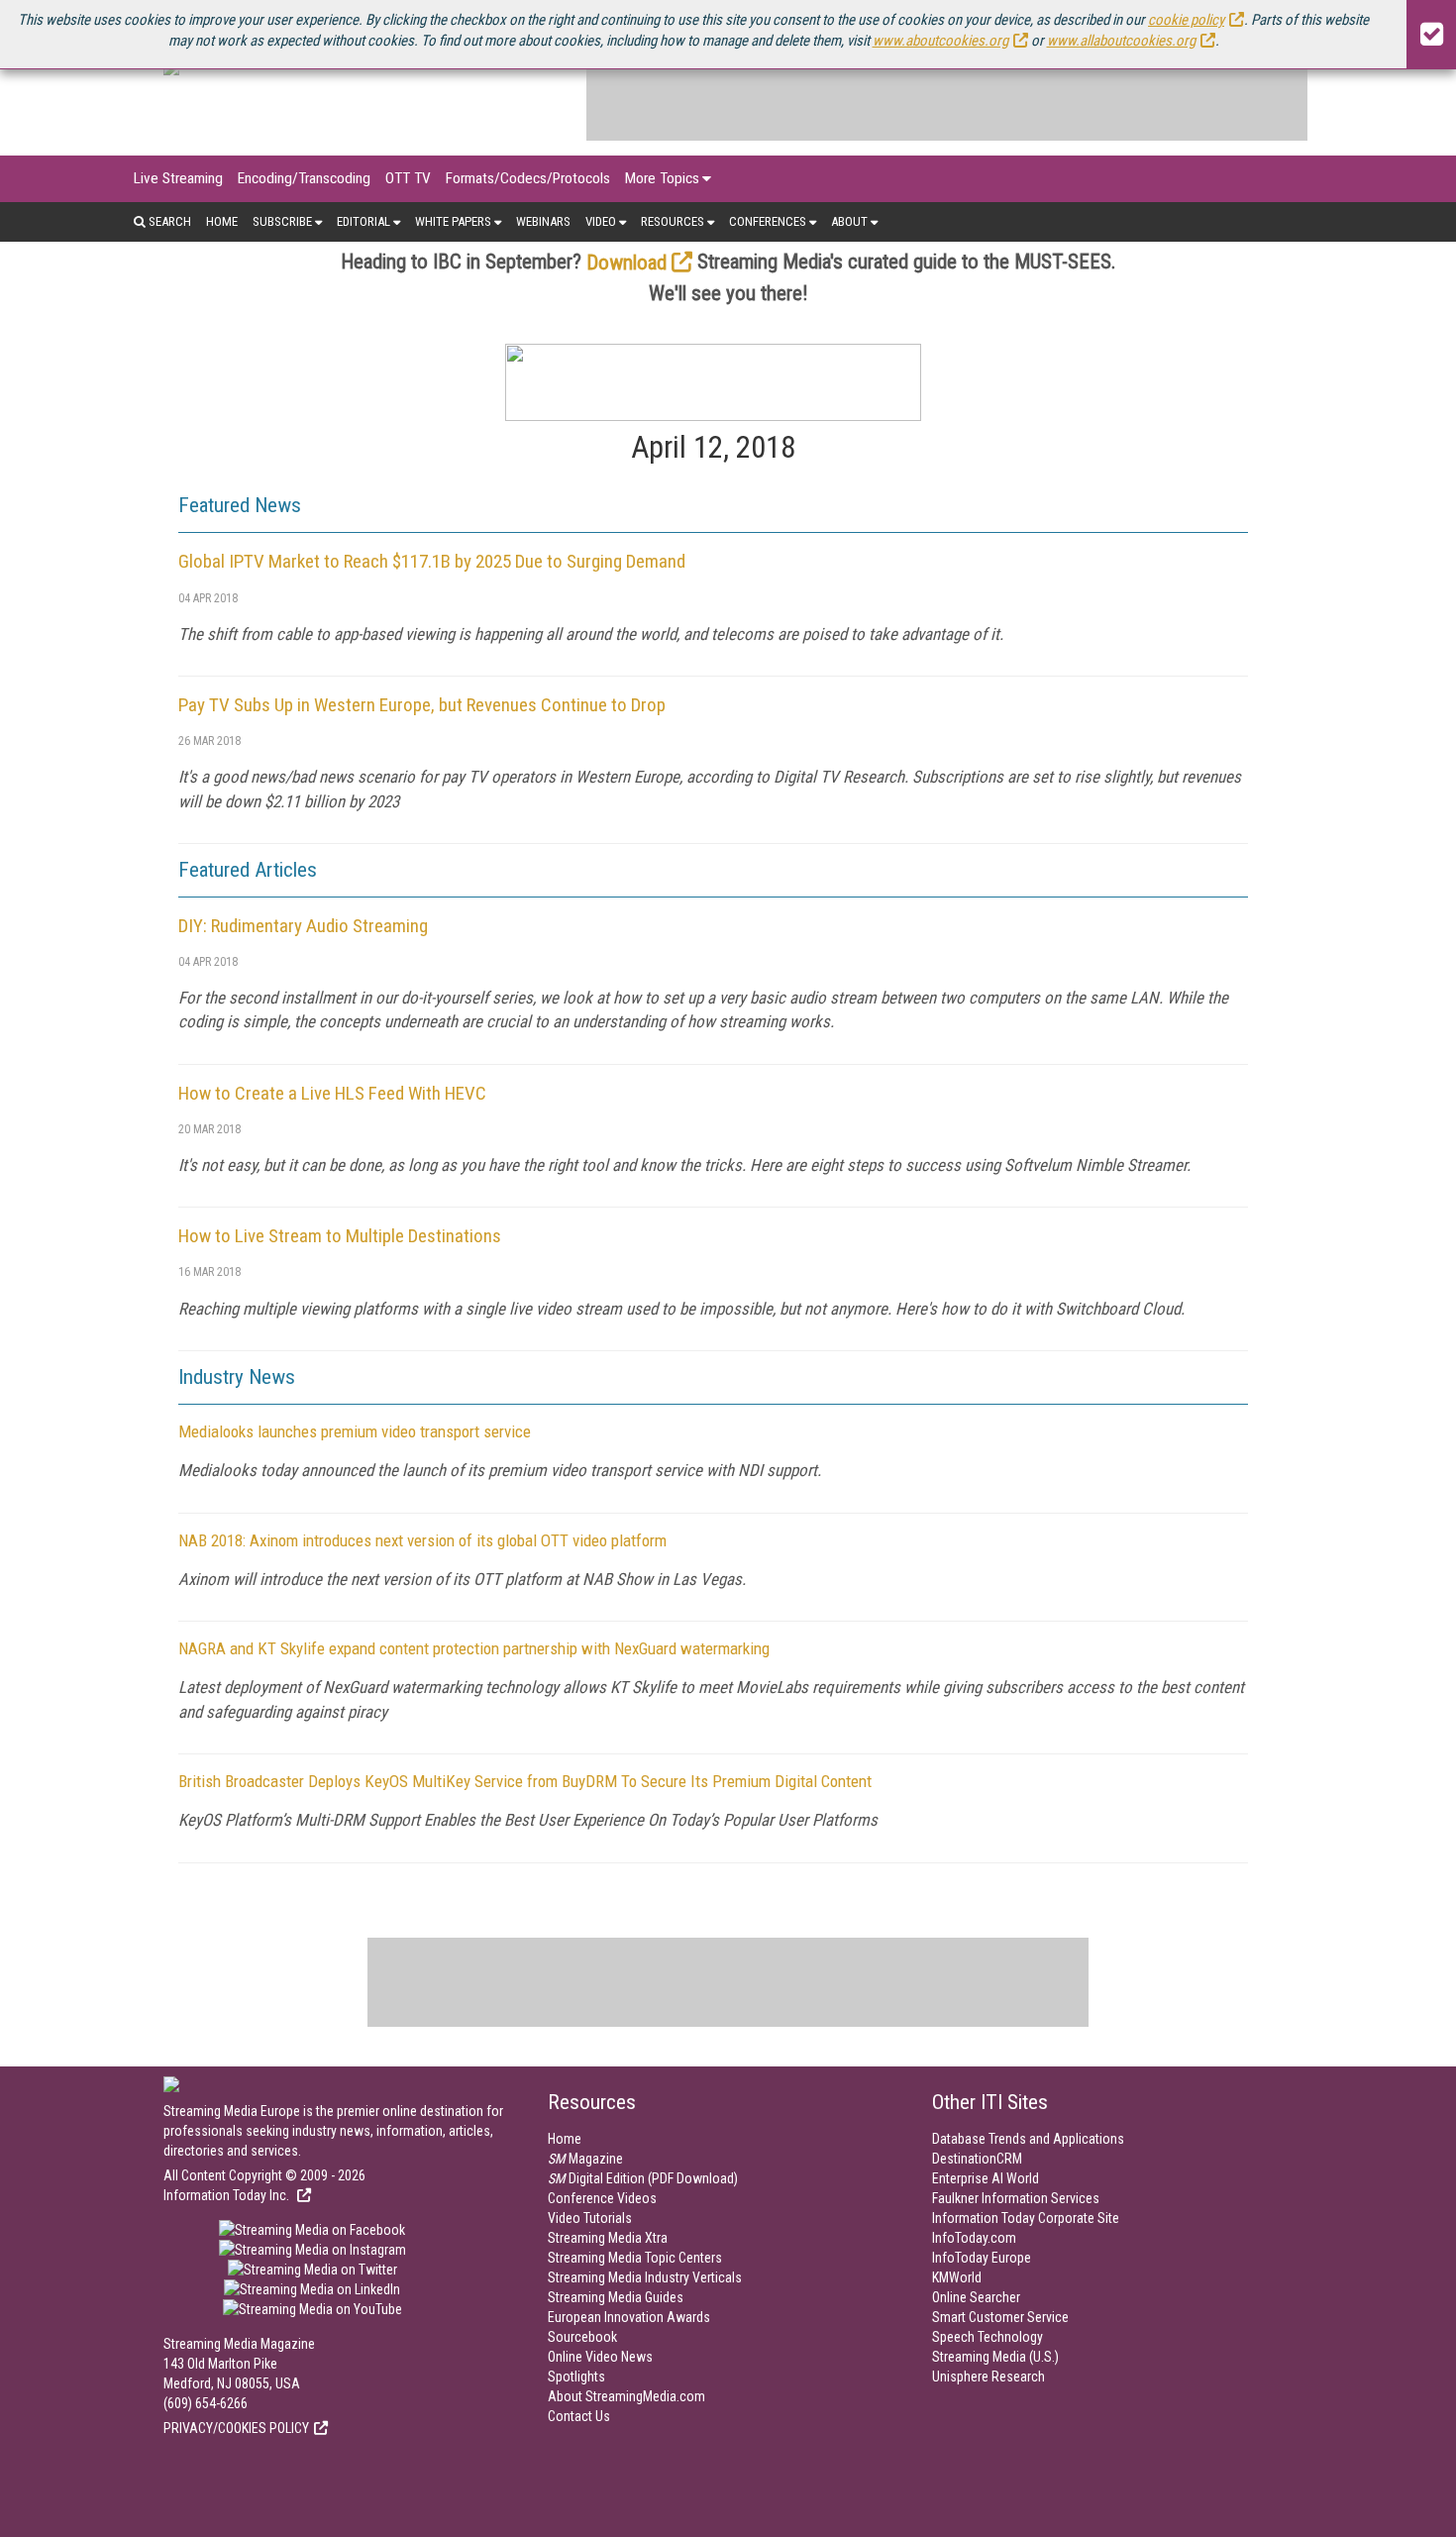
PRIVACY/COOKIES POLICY (236, 2428)
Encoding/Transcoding (304, 178)
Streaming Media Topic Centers (635, 2258)
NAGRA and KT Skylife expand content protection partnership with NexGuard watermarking (474, 1648)
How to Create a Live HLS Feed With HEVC (332, 1093)
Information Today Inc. (228, 2195)
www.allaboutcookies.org (1121, 41)
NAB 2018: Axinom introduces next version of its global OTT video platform (422, 1540)
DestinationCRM (977, 2159)
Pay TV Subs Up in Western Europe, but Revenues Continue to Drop (422, 705)
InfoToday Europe (982, 2258)
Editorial (364, 221)
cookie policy (1186, 20)
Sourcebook (582, 2337)
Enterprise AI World (986, 2178)
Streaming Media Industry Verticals (645, 2277)
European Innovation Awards (629, 2317)
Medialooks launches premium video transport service (355, 1431)
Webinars (543, 221)
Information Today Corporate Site (1026, 2218)
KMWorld (957, 2277)
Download (626, 263)
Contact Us (579, 2416)
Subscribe (282, 221)
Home (222, 221)
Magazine (585, 2159)
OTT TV (408, 178)
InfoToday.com (974, 2238)
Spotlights (576, 2377)
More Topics (662, 178)
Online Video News (600, 2357)
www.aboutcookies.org (940, 41)
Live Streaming (178, 178)
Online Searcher (976, 2297)
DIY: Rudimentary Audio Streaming (303, 926)
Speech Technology (988, 2337)
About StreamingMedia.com (626, 2396)
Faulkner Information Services (1016, 2198)
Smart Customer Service (1000, 2317)
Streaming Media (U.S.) (995, 2357)
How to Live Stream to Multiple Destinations (340, 1236)
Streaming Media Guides (616, 2297)
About (849, 221)
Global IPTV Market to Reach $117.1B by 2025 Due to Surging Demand (432, 561)
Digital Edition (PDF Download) (643, 2178)
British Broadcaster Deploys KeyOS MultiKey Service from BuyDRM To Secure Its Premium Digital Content (525, 1781)
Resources (673, 221)
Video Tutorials (590, 2218)
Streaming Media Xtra (608, 2238)
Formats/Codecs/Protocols (528, 178)
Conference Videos (602, 2198)
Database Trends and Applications (1028, 2139)
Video (601, 221)
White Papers (453, 221)
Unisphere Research (988, 2377)
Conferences (768, 221)
